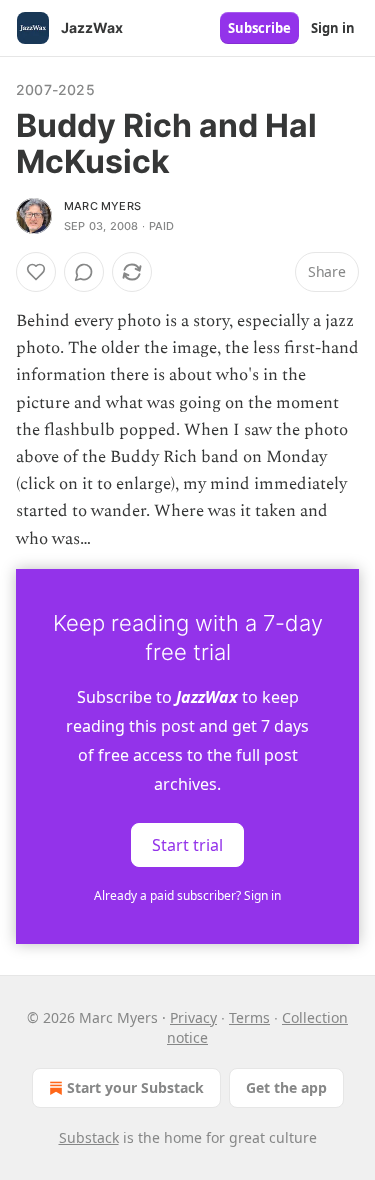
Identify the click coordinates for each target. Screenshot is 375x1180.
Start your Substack (135, 1087)
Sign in (333, 28)
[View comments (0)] (84, 272)
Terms (249, 1017)
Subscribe (259, 28)
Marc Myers (102, 206)
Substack (89, 1137)
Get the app (286, 1087)
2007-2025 (55, 89)
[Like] (36, 272)
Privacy (193, 1017)
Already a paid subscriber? (187, 895)
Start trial (187, 844)
